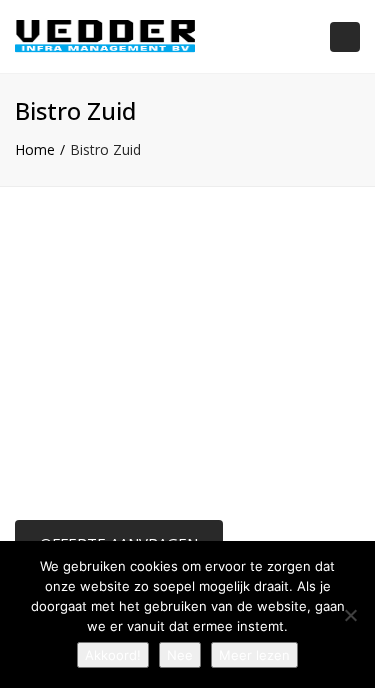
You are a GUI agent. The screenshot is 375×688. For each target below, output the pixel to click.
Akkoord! (113, 655)
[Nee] (350, 615)
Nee (180, 655)
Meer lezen (254, 655)
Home (35, 149)
